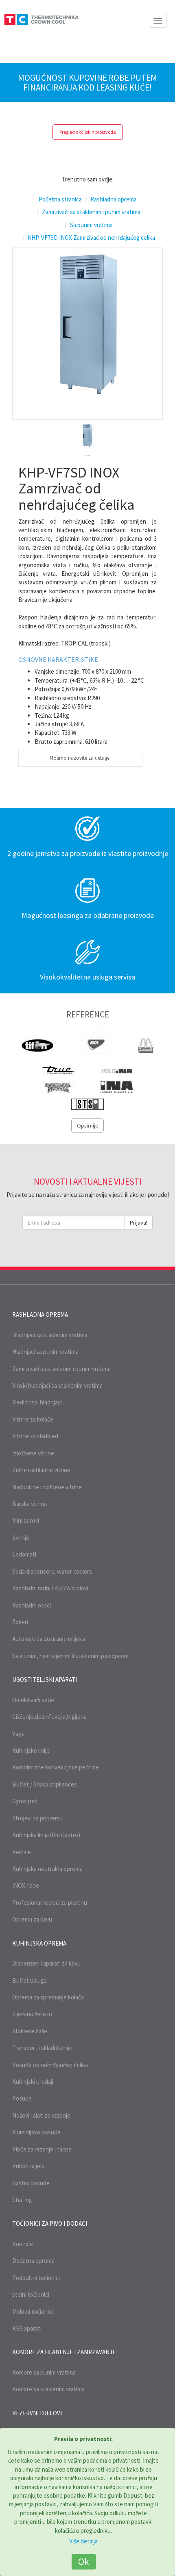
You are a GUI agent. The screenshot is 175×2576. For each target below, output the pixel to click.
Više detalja (83, 2541)
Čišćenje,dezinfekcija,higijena (49, 1717)
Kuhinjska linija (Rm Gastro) (46, 1835)
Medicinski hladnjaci (37, 1402)
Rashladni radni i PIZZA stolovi (50, 1588)
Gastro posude (31, 2183)
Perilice (22, 1852)
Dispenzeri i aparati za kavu (46, 1963)
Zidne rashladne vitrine (41, 1470)
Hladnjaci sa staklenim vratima (50, 1335)
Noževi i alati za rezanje (41, 2115)
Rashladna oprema (40, 1315)
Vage (19, 1734)
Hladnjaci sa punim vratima (45, 1352)
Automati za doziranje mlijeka (49, 1639)
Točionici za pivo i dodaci (50, 2223)
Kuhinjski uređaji (33, 2082)
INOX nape (26, 1885)
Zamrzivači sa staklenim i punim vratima (61, 1369)
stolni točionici (31, 2294)
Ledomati (24, 1554)
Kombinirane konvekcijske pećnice (56, 1767)
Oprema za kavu (32, 1919)
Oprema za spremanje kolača (48, 1997)
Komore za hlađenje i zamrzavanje (64, 2352)
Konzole (23, 2244)
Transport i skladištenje (42, 2048)
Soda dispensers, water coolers (52, 1571)
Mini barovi (26, 1520)
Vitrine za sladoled (35, 1436)
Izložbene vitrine (33, 1453)
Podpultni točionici (36, 2278)
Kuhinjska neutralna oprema (47, 1869)
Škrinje (21, 1538)
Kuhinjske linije (31, 1750)
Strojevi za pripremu (37, 1818)
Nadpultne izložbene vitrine (47, 1487)
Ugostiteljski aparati (45, 1679)
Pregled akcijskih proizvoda (88, 132)
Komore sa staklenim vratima (48, 2389)
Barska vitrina (30, 1504)
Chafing (22, 2200)
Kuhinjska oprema (39, 1943)
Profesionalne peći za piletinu (50, 1903)
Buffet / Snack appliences (45, 1784)
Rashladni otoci (32, 1605)
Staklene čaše (30, 2031)
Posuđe (22, 2098)
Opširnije (88, 1125)
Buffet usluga (30, 1980)
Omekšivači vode (33, 1700)
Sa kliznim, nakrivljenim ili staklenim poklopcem (70, 1656)
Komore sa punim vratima (44, 2372)
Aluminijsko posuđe (36, 2132)
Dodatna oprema (33, 2261)
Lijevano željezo (32, 2014)
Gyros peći (25, 1801)
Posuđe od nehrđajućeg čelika (50, 2065)
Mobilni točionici (33, 2312)
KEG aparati (27, 2328)
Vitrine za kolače (33, 1419)
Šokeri (20, 1622)
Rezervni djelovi (37, 2413)
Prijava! (139, 1223)
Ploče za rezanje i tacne (42, 2149)
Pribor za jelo (28, 2166)
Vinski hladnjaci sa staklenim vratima (57, 1385)
